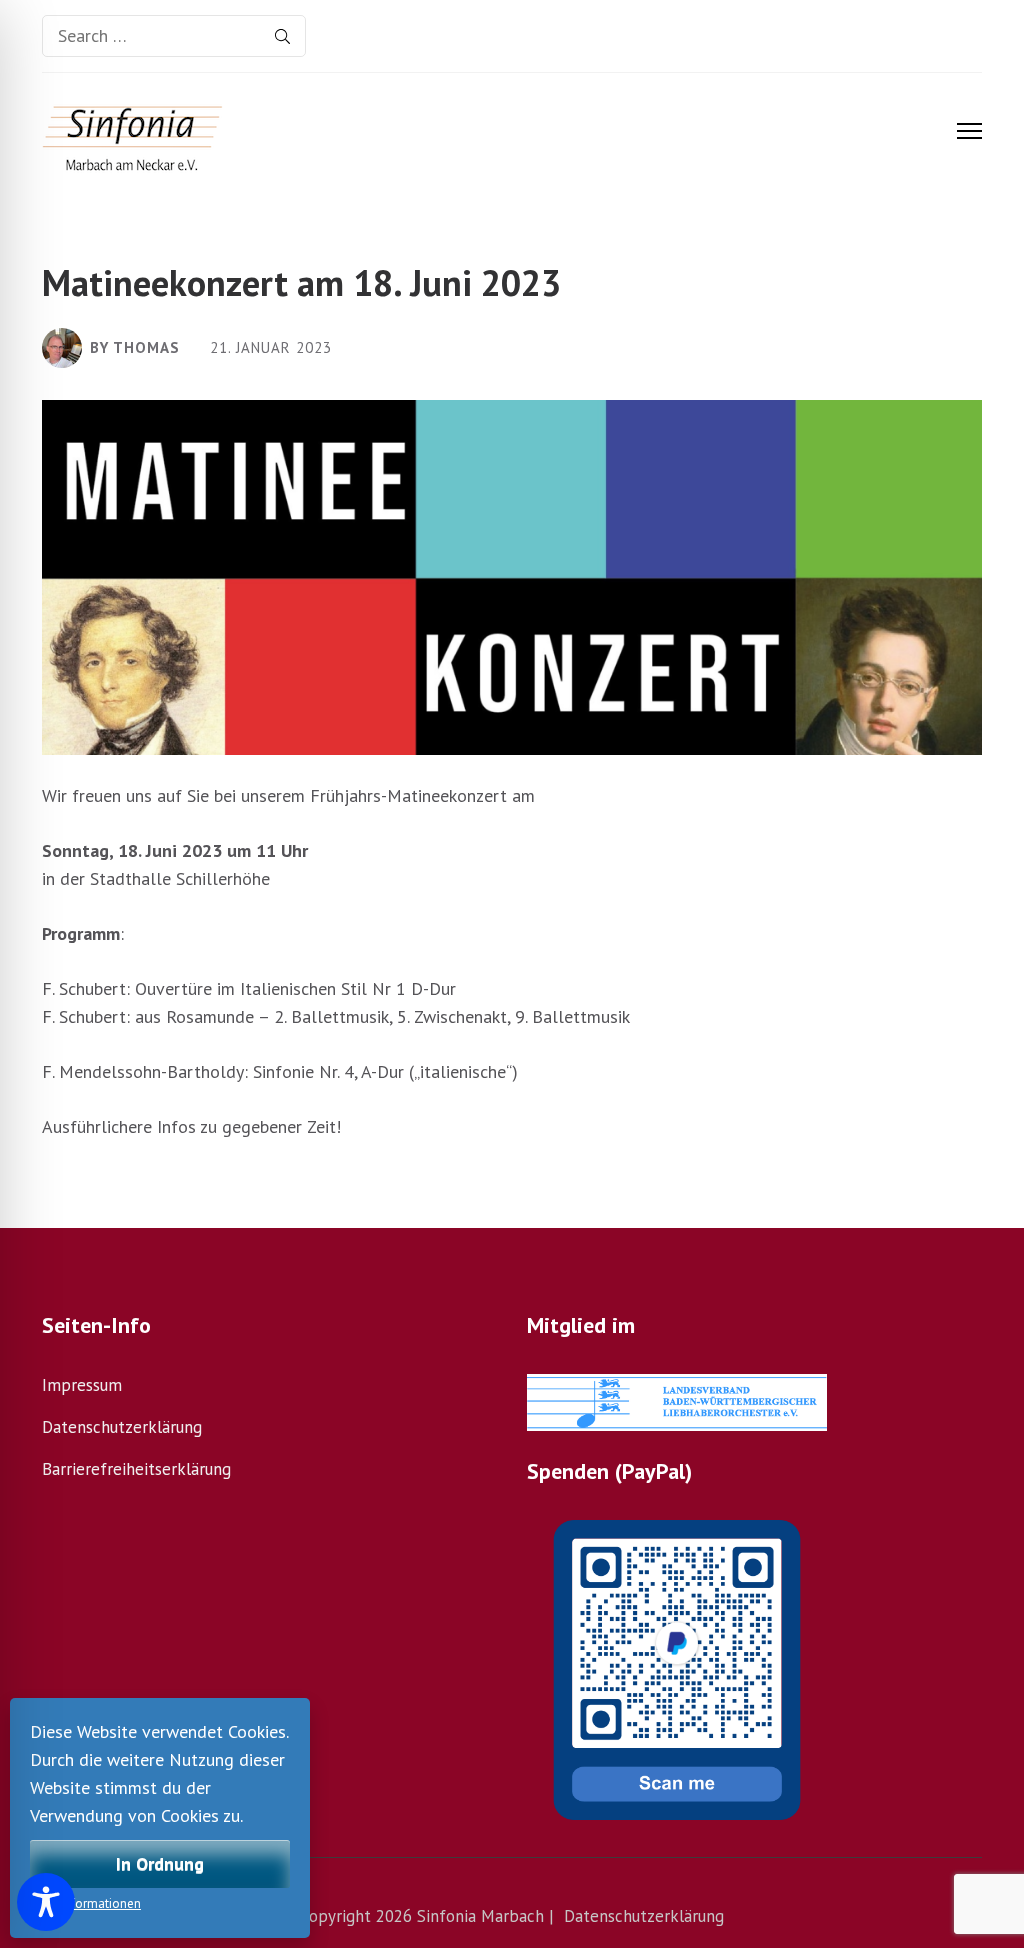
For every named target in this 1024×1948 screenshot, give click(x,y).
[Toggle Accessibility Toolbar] (46, 1902)
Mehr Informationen (85, 1903)
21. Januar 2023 (271, 348)
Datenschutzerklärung (122, 1427)
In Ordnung (160, 1863)
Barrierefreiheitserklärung (136, 1469)
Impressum (82, 1385)
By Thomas (135, 347)
